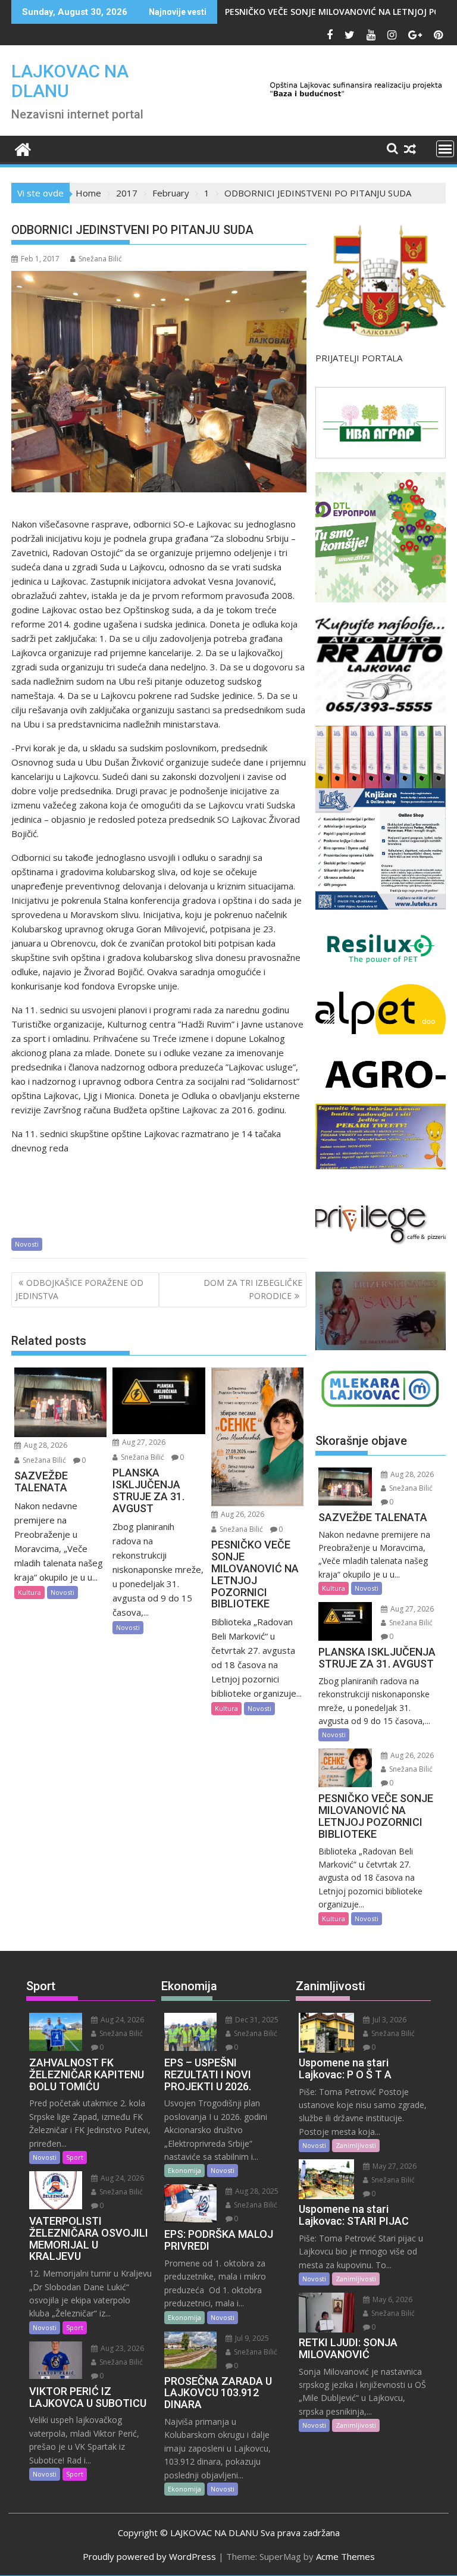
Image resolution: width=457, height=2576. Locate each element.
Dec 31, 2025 (256, 2020)
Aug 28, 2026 (45, 1445)
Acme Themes (345, 2556)
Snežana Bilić (100, 259)
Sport (75, 2157)
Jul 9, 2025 (251, 2338)
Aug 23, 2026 (121, 2348)
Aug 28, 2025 (256, 2191)
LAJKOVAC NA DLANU (70, 81)
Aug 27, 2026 (143, 1442)
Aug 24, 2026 (121, 2020)
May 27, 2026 (394, 2166)
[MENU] (445, 149)
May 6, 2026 (392, 2299)
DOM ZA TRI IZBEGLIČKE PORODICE (253, 1289)
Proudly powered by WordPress (149, 2556)
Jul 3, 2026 (389, 2020)
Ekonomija (184, 2170)
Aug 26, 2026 (242, 1514)
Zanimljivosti (356, 2145)
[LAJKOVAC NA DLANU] (23, 148)
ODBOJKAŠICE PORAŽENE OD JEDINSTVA (79, 1289)
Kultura (29, 1592)
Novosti (27, 1244)
